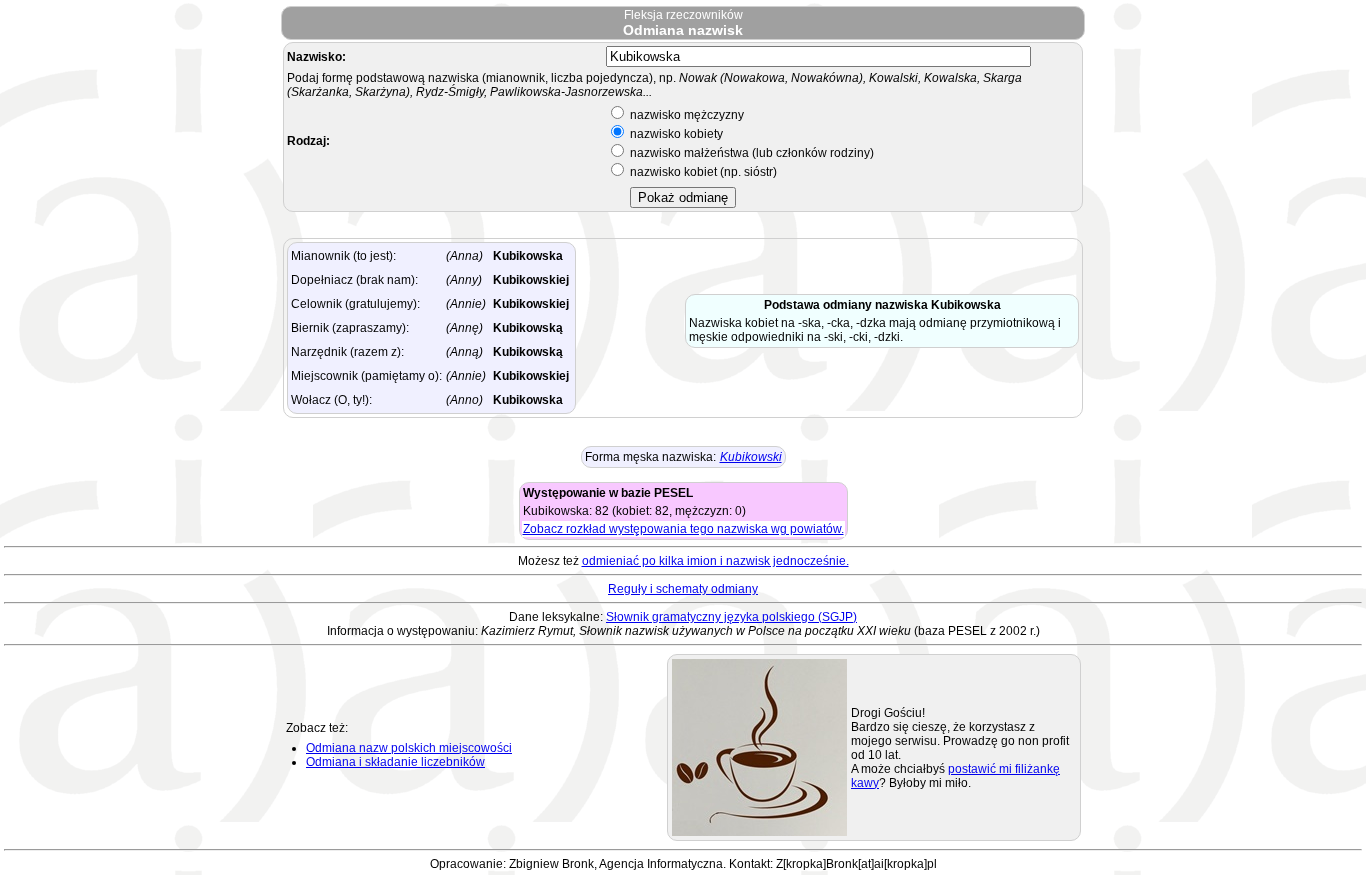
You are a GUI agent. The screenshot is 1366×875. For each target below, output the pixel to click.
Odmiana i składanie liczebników (395, 762)
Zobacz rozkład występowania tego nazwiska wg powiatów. (683, 529)
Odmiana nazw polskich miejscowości (409, 748)
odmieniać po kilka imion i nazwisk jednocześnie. (715, 561)
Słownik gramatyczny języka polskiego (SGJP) (731, 617)
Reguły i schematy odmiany (683, 589)
